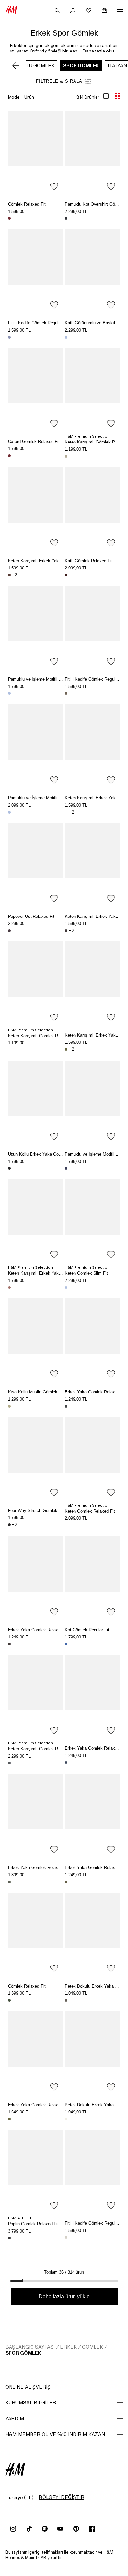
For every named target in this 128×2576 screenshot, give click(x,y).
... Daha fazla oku (96, 51)
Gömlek (93, 2347)
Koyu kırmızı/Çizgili (9, 218)
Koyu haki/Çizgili (9, 2119)
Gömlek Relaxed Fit (27, 204)
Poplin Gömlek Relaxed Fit (33, 2224)
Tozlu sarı (9, 1406)
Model (14, 97)
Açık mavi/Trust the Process (66, 337)
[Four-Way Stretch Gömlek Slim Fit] (36, 1459)
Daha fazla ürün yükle (64, 2296)
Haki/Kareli (9, 2000)
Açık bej (66, 456)
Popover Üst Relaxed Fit (31, 916)
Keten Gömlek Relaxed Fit (90, 1511)
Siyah (9, 1168)
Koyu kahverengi (66, 931)
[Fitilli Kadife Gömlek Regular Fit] (36, 271)
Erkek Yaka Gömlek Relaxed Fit (95, 1392)
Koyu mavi (66, 1168)
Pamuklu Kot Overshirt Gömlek (94, 204)
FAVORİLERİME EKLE (54, 186)
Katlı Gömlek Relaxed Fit (89, 561)
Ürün (29, 97)
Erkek (68, 2347)
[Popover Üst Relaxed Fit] (36, 865)
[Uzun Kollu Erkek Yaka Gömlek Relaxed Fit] (36, 1102)
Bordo (9, 931)
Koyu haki (66, 693)
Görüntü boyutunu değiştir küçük (117, 96)
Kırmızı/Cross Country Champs (9, 456)
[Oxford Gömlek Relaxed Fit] (36, 390)
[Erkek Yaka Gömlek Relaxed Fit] (92, 1340)
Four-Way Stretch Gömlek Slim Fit (41, 1510)
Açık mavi (9, 337)
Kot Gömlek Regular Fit (87, 1630)
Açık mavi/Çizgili (9, 812)
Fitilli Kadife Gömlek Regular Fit (38, 323)
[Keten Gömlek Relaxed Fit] (92, 1459)
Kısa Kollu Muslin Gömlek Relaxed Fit (44, 1392)
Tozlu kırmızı (9, 1288)
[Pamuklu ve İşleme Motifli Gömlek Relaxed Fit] (36, 627)
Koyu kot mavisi (66, 218)
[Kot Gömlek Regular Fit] (92, 1578)
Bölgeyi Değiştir (62, 2497)
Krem (66, 2119)
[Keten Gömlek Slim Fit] (92, 1221)
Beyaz (66, 812)
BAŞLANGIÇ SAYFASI (30, 2347)
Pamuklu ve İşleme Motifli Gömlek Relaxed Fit (52, 679)
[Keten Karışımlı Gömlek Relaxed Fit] (92, 390)
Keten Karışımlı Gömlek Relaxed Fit (42, 1036)
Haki (66, 2000)
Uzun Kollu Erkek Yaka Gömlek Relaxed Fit (49, 1154)
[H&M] (11, 10)
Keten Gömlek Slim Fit (86, 1273)
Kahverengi (9, 575)
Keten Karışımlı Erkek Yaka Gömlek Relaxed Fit (54, 561)
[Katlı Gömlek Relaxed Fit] (92, 509)
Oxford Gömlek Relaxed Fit (34, 441)
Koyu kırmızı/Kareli (66, 575)
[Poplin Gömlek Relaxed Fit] (36, 2171)
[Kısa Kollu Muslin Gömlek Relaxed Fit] (36, 1340)
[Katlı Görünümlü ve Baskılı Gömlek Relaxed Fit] (92, 271)
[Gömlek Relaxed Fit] (36, 152)
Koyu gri (66, 1406)
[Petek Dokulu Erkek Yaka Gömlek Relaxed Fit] (92, 1934)
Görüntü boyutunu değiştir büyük (106, 96)
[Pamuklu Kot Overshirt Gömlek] (92, 152)
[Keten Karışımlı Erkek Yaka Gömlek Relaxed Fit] (36, 509)
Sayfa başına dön (121, 1289)
